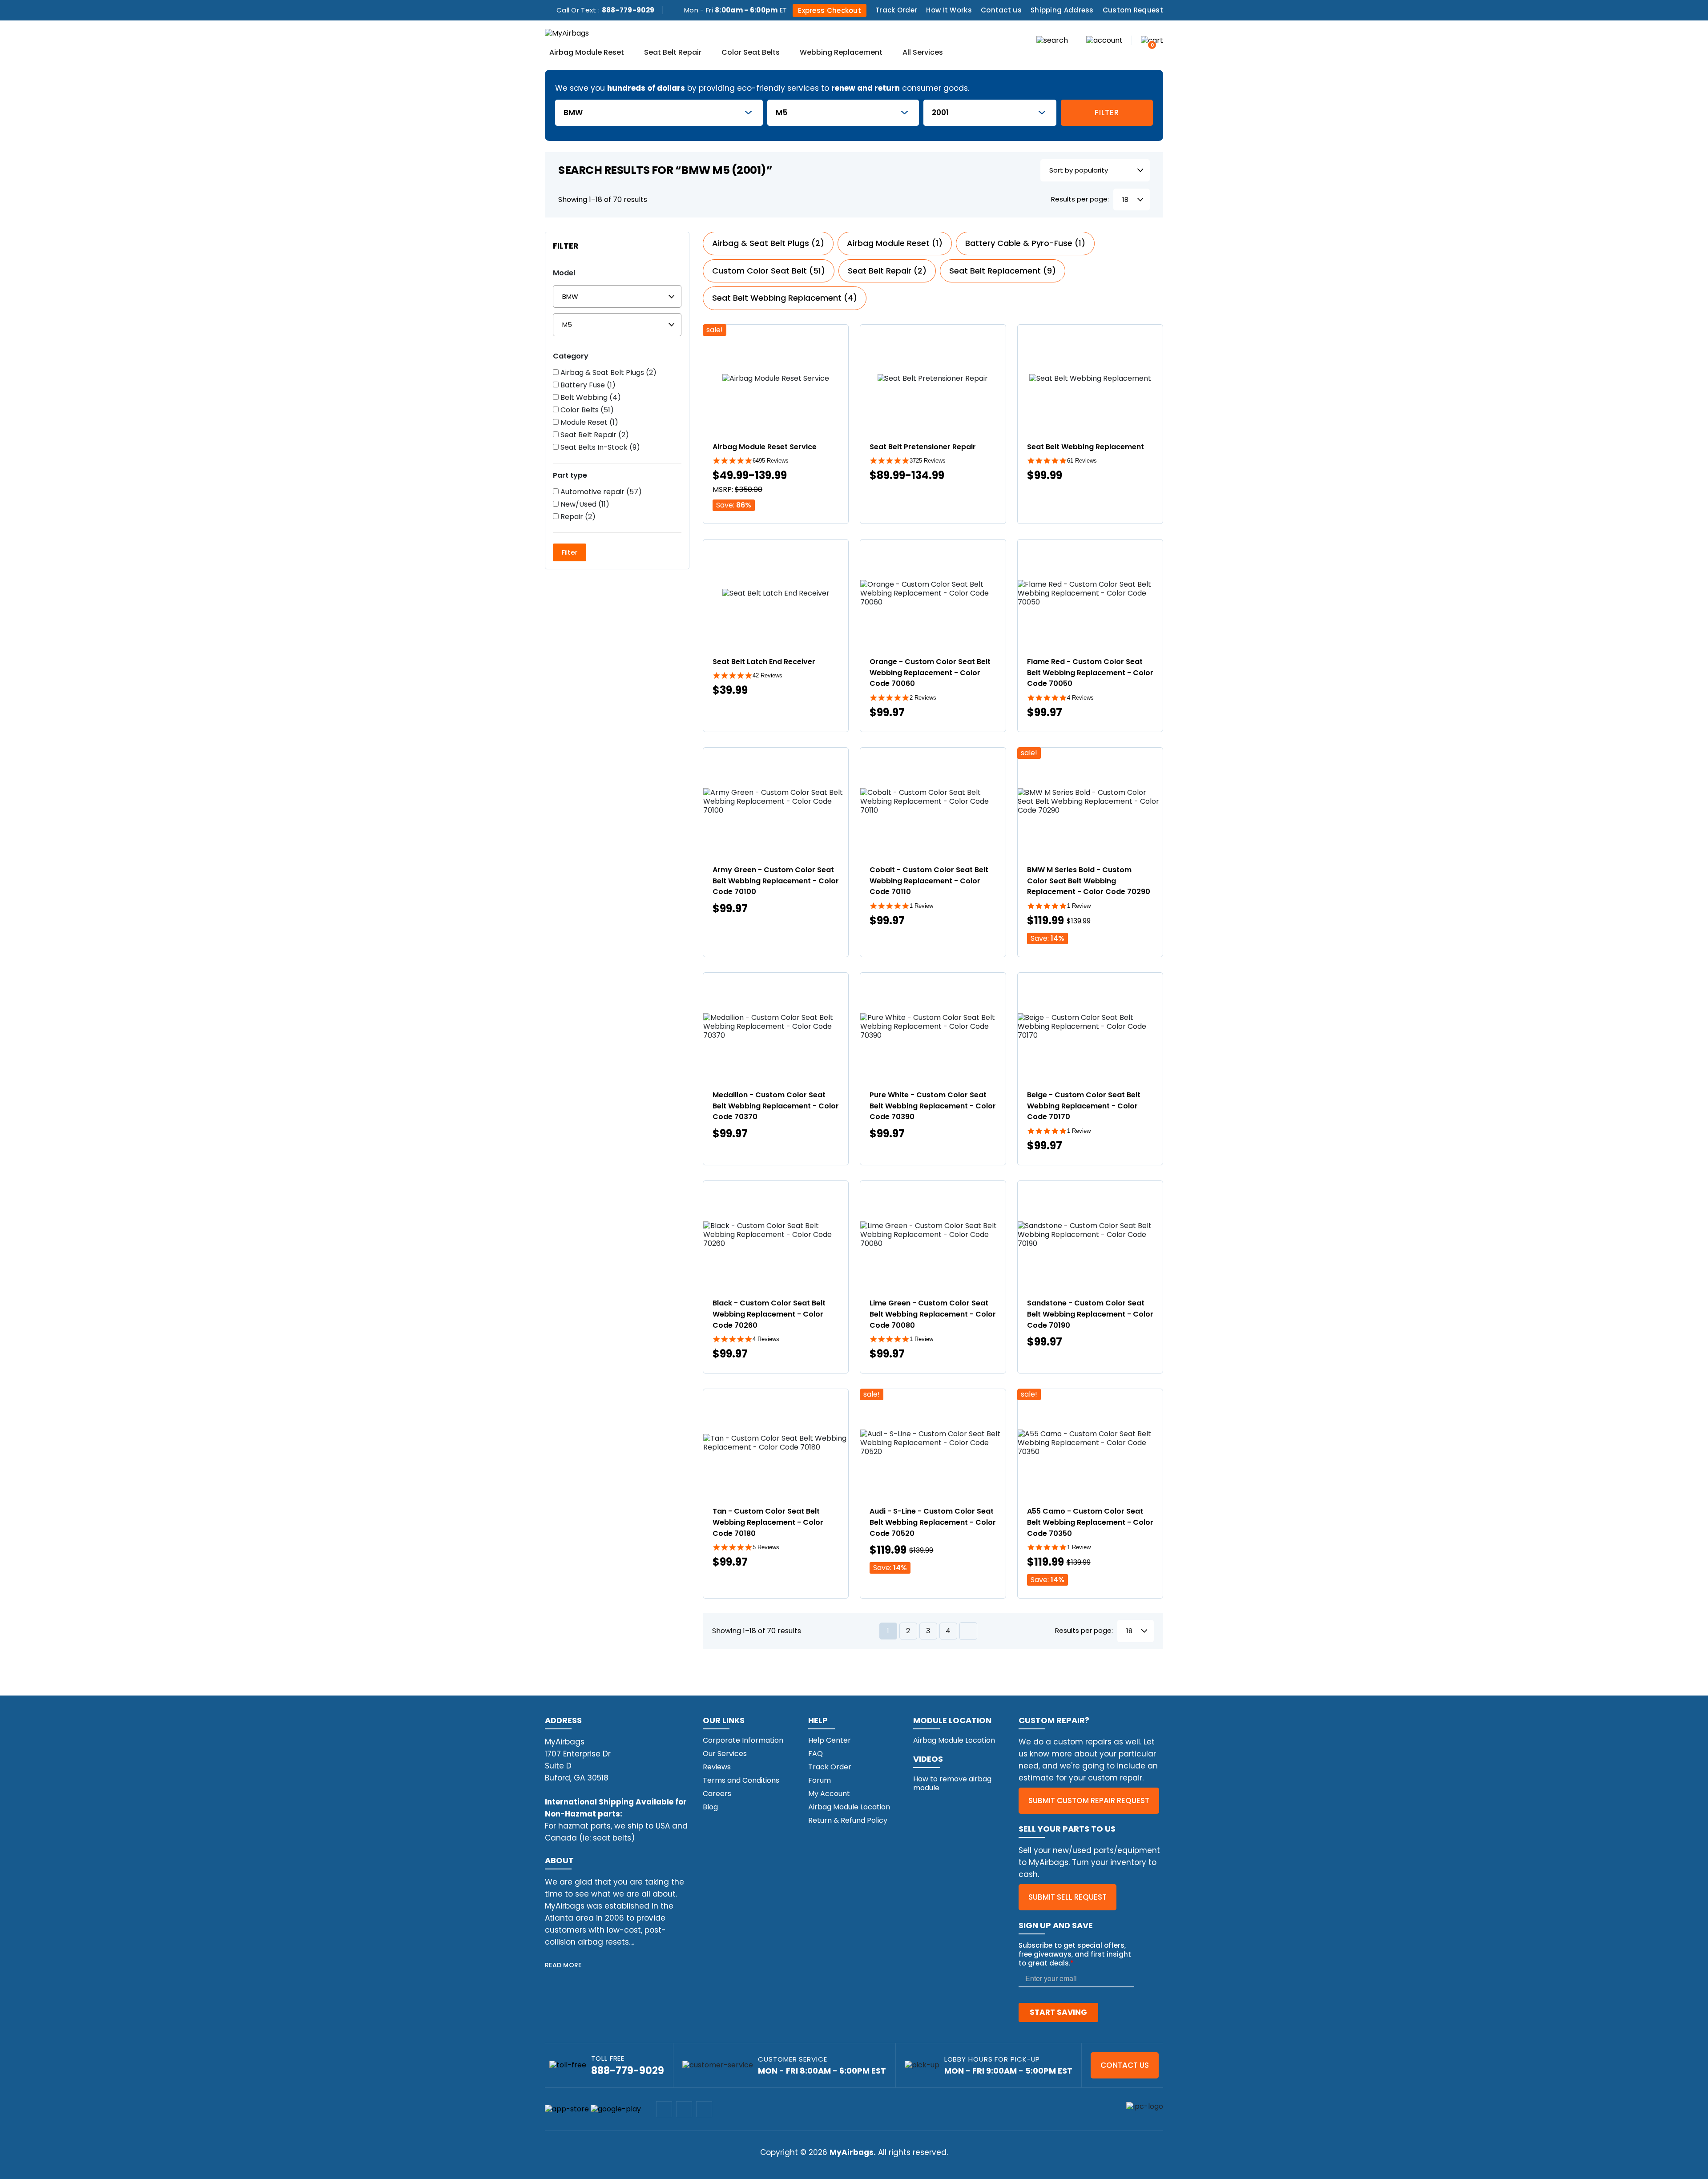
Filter (1107, 113)
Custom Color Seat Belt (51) (769, 271)
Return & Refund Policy (848, 1820)
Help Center (830, 1740)
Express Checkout (830, 10)
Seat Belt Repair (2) (594, 435)
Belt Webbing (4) (590, 398)
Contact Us (1125, 2065)
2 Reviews (923, 698)
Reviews (717, 1767)
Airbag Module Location (849, 1807)
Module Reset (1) (588, 423)
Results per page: (1080, 199)
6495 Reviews (771, 461)
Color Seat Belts (751, 53)
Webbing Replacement (841, 53)
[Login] (1104, 40)
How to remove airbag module (952, 1783)
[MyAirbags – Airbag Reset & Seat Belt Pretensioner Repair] (567, 33)
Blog (710, 1807)
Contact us (1001, 10)
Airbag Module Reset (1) (895, 243)
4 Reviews (1080, 698)
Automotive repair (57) (600, 492)
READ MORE (563, 1965)
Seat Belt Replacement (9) (1003, 271)
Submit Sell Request (1067, 1897)
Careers (717, 1794)
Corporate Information (743, 1740)
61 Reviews (1082, 461)
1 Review (921, 906)
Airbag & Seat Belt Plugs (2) (608, 373)
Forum (820, 1780)
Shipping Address (1062, 10)
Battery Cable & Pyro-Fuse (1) (1025, 243)
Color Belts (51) (586, 410)
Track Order (896, 10)
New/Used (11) (584, 504)
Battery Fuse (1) (587, 385)
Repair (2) (577, 517)
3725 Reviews (928, 461)
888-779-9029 (628, 10)
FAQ (816, 1754)
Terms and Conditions (741, 1780)
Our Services (725, 1754)
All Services (923, 53)
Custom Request (1133, 10)
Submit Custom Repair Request (1089, 1800)
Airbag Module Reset (587, 53)
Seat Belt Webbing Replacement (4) (785, 298)
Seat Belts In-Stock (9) (599, 447)
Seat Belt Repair (673, 53)
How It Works (949, 10)
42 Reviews (767, 675)
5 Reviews (766, 1547)
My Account (829, 1794)
